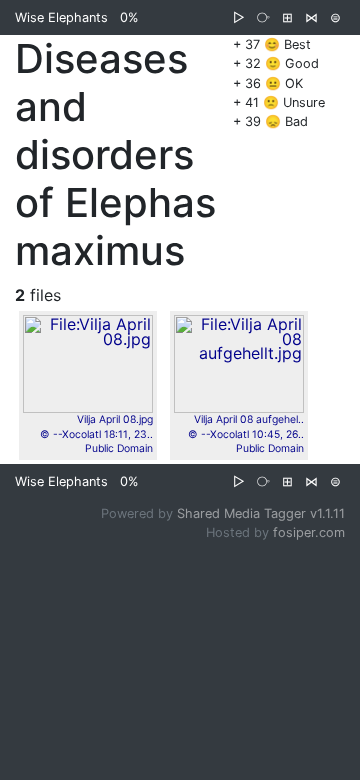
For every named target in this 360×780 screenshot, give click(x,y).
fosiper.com (309, 532)
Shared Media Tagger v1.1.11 (261, 513)
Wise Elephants (61, 17)
